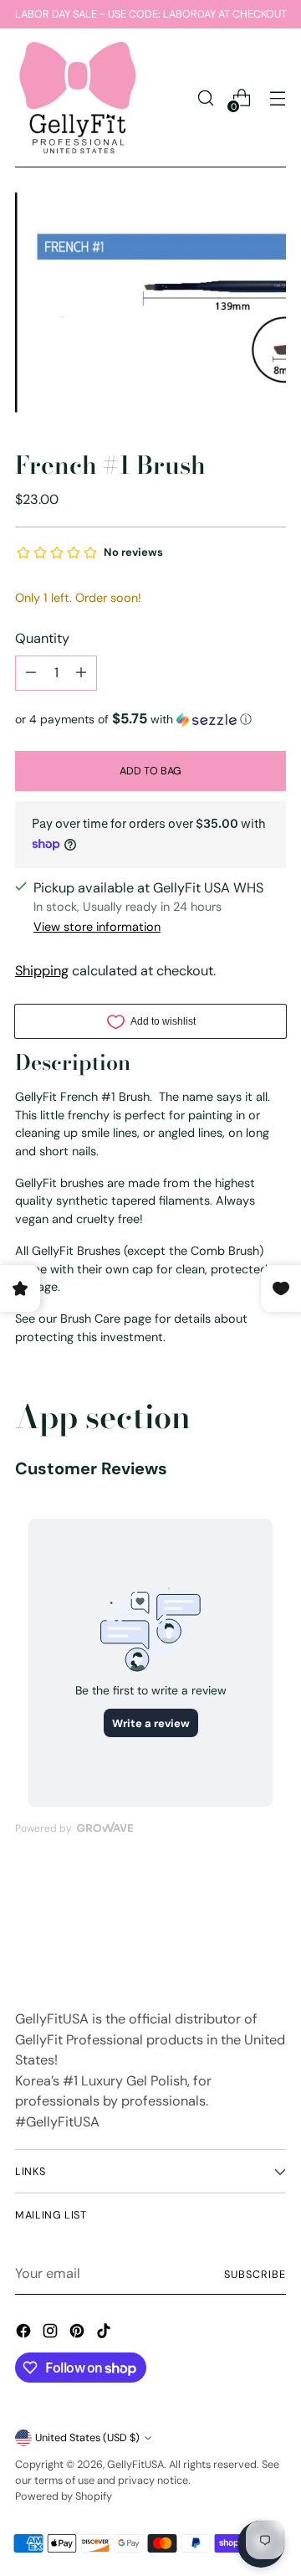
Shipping (42, 971)
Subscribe (255, 2274)
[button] (150, 719)
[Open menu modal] (277, 98)
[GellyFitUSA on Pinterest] (79, 2334)
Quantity (42, 638)
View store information (97, 927)
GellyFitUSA (135, 2464)
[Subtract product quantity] (31, 673)
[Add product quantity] (81, 673)
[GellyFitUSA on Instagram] (52, 2334)
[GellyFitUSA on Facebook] (25, 2334)
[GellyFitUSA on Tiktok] (105, 2334)
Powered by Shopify (64, 2496)
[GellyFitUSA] (78, 98)
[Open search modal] (205, 98)
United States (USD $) (87, 2437)
